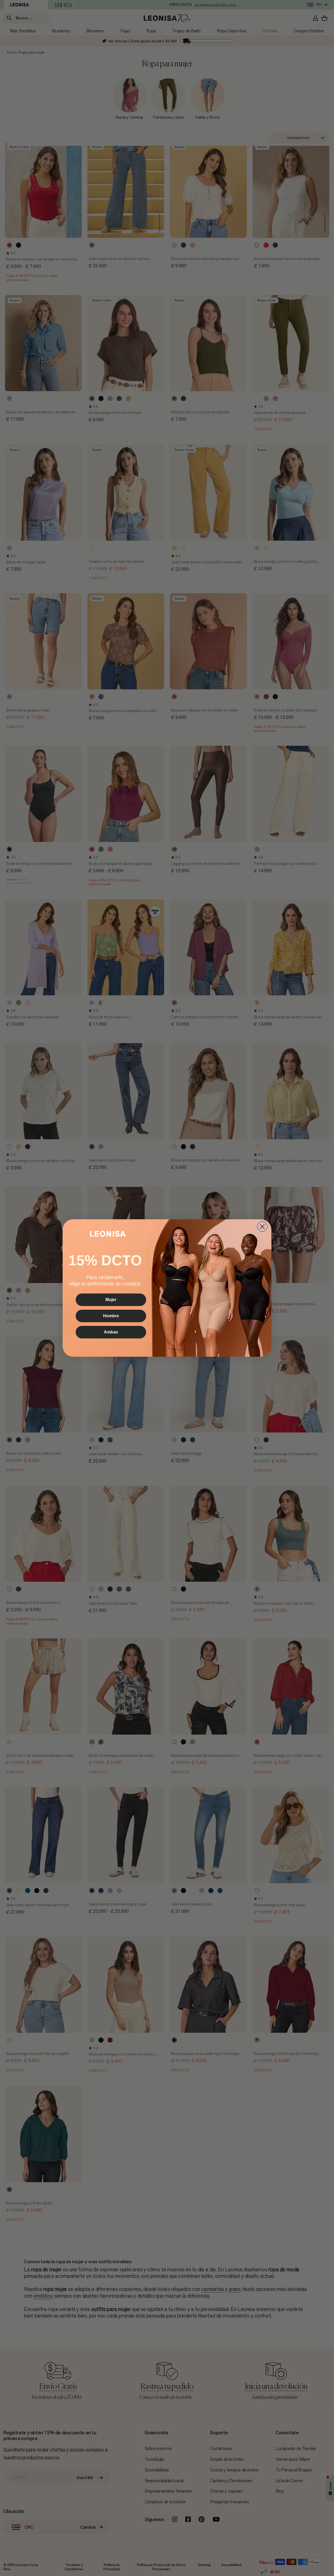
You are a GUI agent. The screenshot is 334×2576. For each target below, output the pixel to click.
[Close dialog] (262, 1227)
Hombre (111, 1316)
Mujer (111, 1300)
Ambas (111, 1332)
